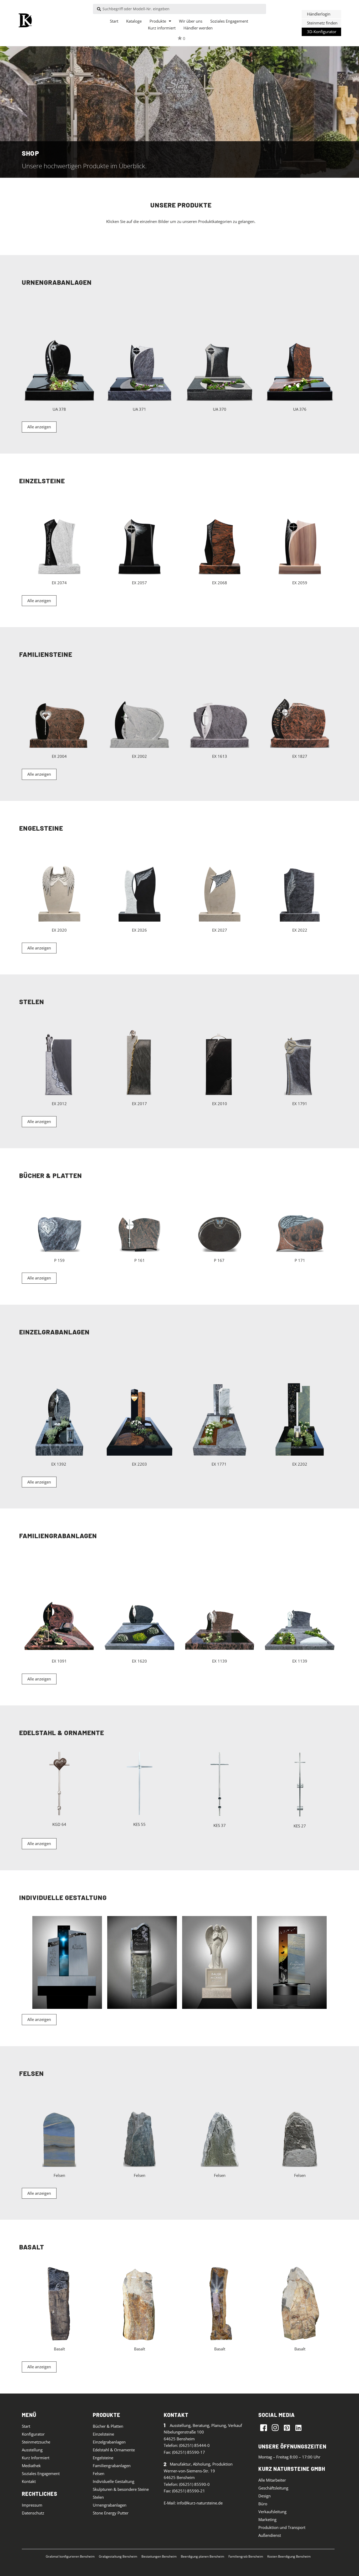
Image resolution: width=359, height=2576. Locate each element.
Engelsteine (103, 2458)
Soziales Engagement (229, 21)
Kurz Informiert (36, 2458)
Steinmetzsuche (36, 2442)
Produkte (158, 21)
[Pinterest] (287, 2427)
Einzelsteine (103, 2434)
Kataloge (134, 21)
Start (114, 21)
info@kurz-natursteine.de (200, 2503)
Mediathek (31, 2466)
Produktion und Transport (282, 2527)
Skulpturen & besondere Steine (121, 2489)
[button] (321, 14)
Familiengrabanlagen (112, 2466)
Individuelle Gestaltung (114, 2481)
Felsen (99, 2473)
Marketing (267, 2519)
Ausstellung (32, 2450)
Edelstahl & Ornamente (114, 2450)
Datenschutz (33, 2513)
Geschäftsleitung (273, 2488)
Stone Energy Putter (111, 2513)
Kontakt (29, 2481)
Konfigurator (33, 2434)
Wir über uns (191, 21)
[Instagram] (275, 2427)
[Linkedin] (298, 2427)
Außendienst (270, 2535)
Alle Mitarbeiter (272, 2480)
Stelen (98, 2497)
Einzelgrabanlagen (109, 2442)
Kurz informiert (162, 28)
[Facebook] (264, 2427)
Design (265, 2496)
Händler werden (198, 28)
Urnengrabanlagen (110, 2505)
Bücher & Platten (108, 2426)
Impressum (32, 2505)
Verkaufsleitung (272, 2512)
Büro (263, 2504)
